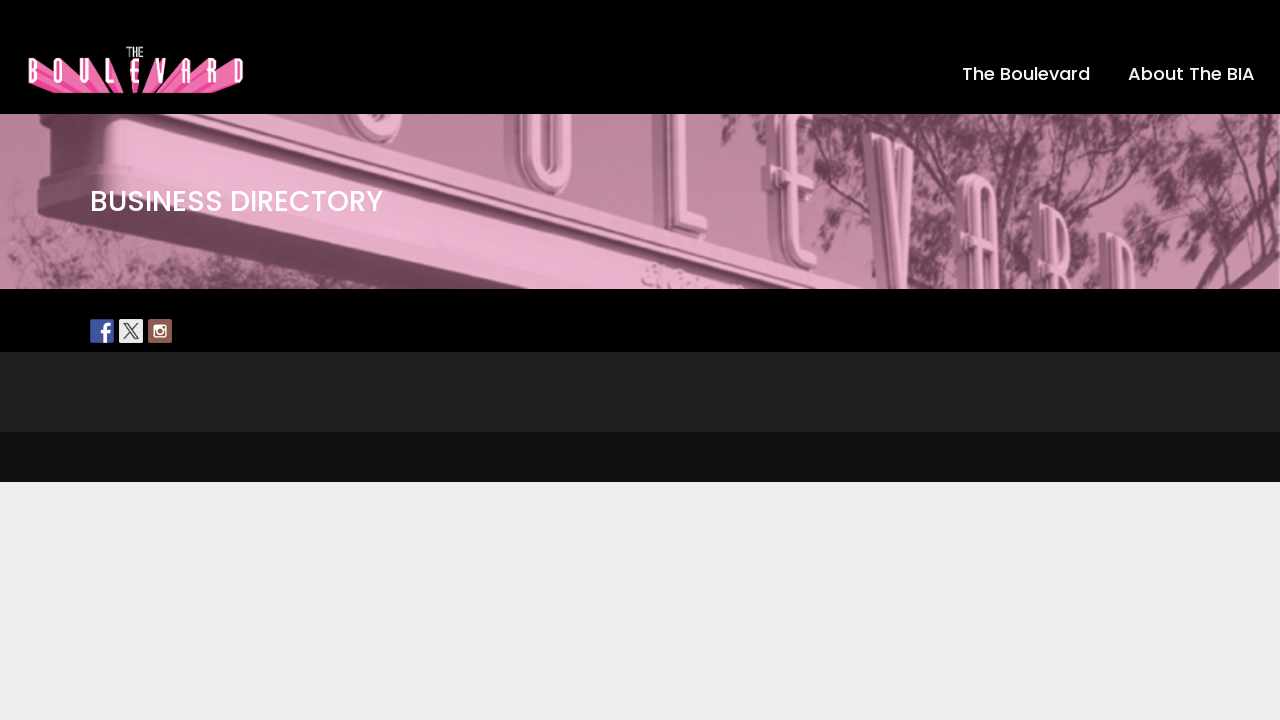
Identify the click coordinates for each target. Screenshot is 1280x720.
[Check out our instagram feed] (160, 331)
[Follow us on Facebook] (102, 331)
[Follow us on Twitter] (131, 331)
